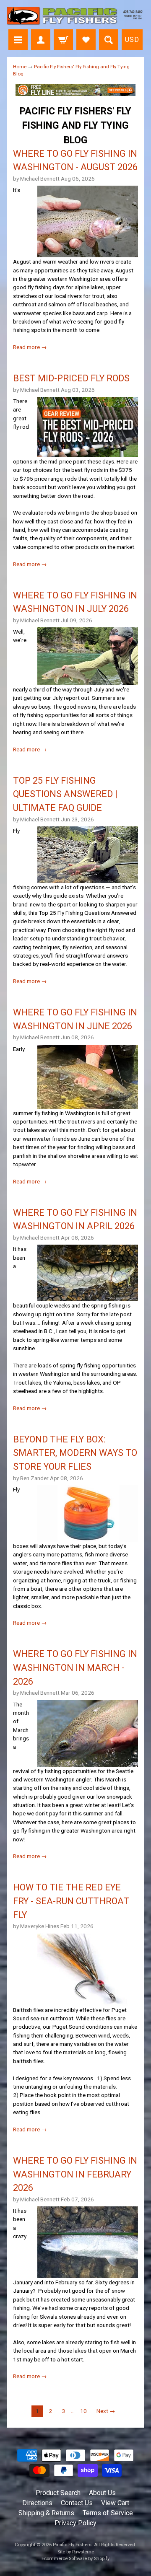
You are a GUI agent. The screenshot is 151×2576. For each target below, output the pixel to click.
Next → (106, 2411)
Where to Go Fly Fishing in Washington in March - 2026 (75, 1667)
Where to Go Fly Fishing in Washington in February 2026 (75, 2174)
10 (83, 2411)
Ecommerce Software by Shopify (75, 2559)
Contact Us (77, 2503)
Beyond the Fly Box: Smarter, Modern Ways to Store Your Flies (75, 1453)
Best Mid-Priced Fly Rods (71, 378)
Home (20, 67)
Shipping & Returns (46, 2513)
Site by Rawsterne (76, 2552)
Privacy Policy (75, 2523)
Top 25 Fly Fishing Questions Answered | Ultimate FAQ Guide (65, 794)
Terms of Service (108, 2513)
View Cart (115, 2503)
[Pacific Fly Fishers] (75, 16)
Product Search (58, 2493)
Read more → (30, 347)
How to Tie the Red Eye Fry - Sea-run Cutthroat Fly (71, 1901)
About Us (102, 2493)
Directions (37, 2503)
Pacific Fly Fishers (72, 2545)
